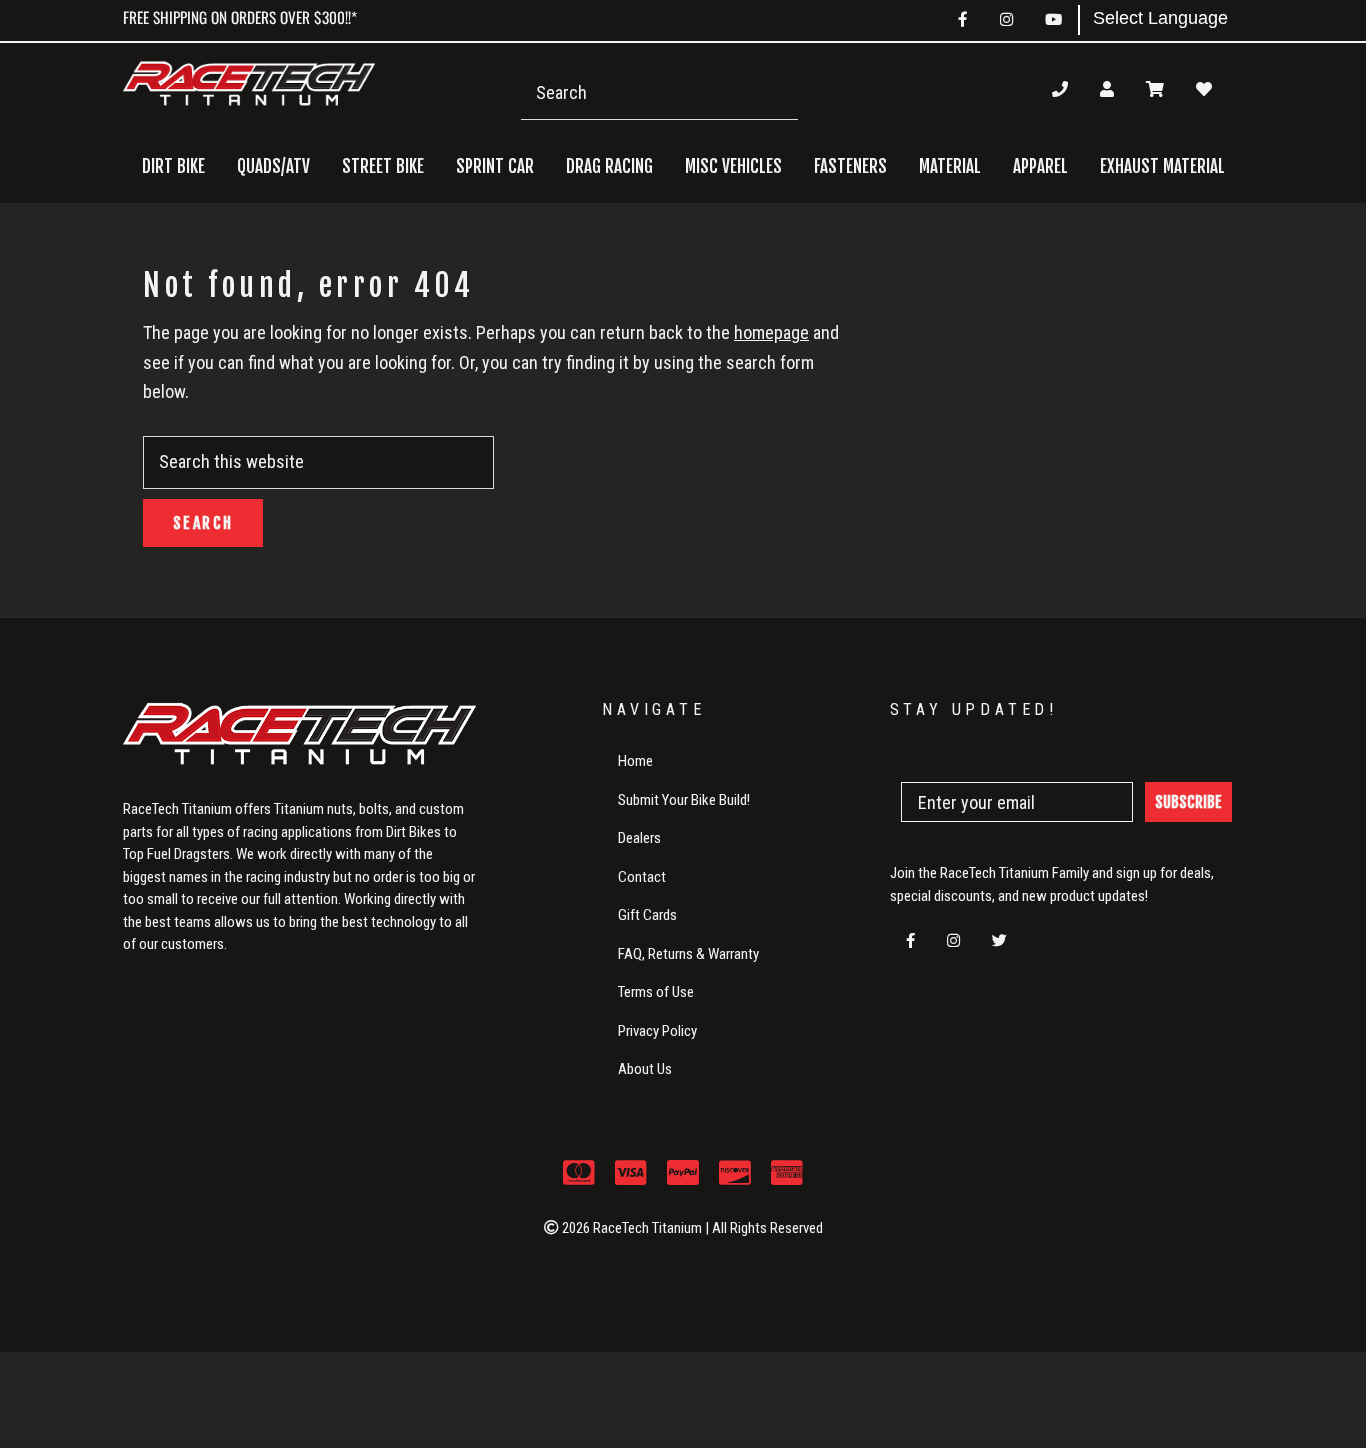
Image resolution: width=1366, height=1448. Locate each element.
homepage (771, 332)
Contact (642, 877)
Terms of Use (656, 992)
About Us (645, 1069)
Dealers (639, 838)
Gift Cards (647, 915)
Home (635, 761)
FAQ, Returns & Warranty (688, 954)
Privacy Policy (657, 1031)
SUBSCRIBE (1188, 802)
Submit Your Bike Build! (684, 800)
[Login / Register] (1107, 89)
